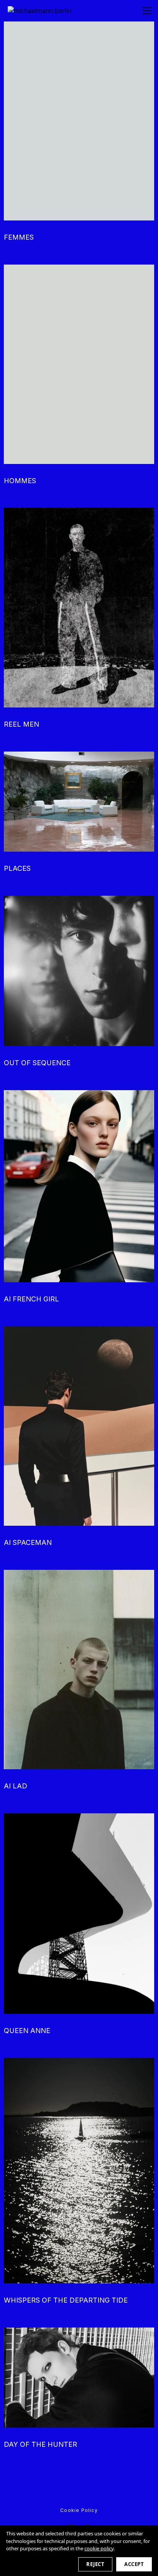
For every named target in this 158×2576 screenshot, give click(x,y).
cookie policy (99, 2548)
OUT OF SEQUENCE (37, 1063)
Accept (134, 2564)
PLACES (17, 868)
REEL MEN (21, 724)
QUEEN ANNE (27, 2031)
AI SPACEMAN (28, 1542)
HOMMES (20, 481)
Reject (95, 2564)
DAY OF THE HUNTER (40, 2444)
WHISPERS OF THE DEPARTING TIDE (66, 2300)
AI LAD (16, 1786)
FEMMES (19, 237)
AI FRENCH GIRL (31, 1299)
